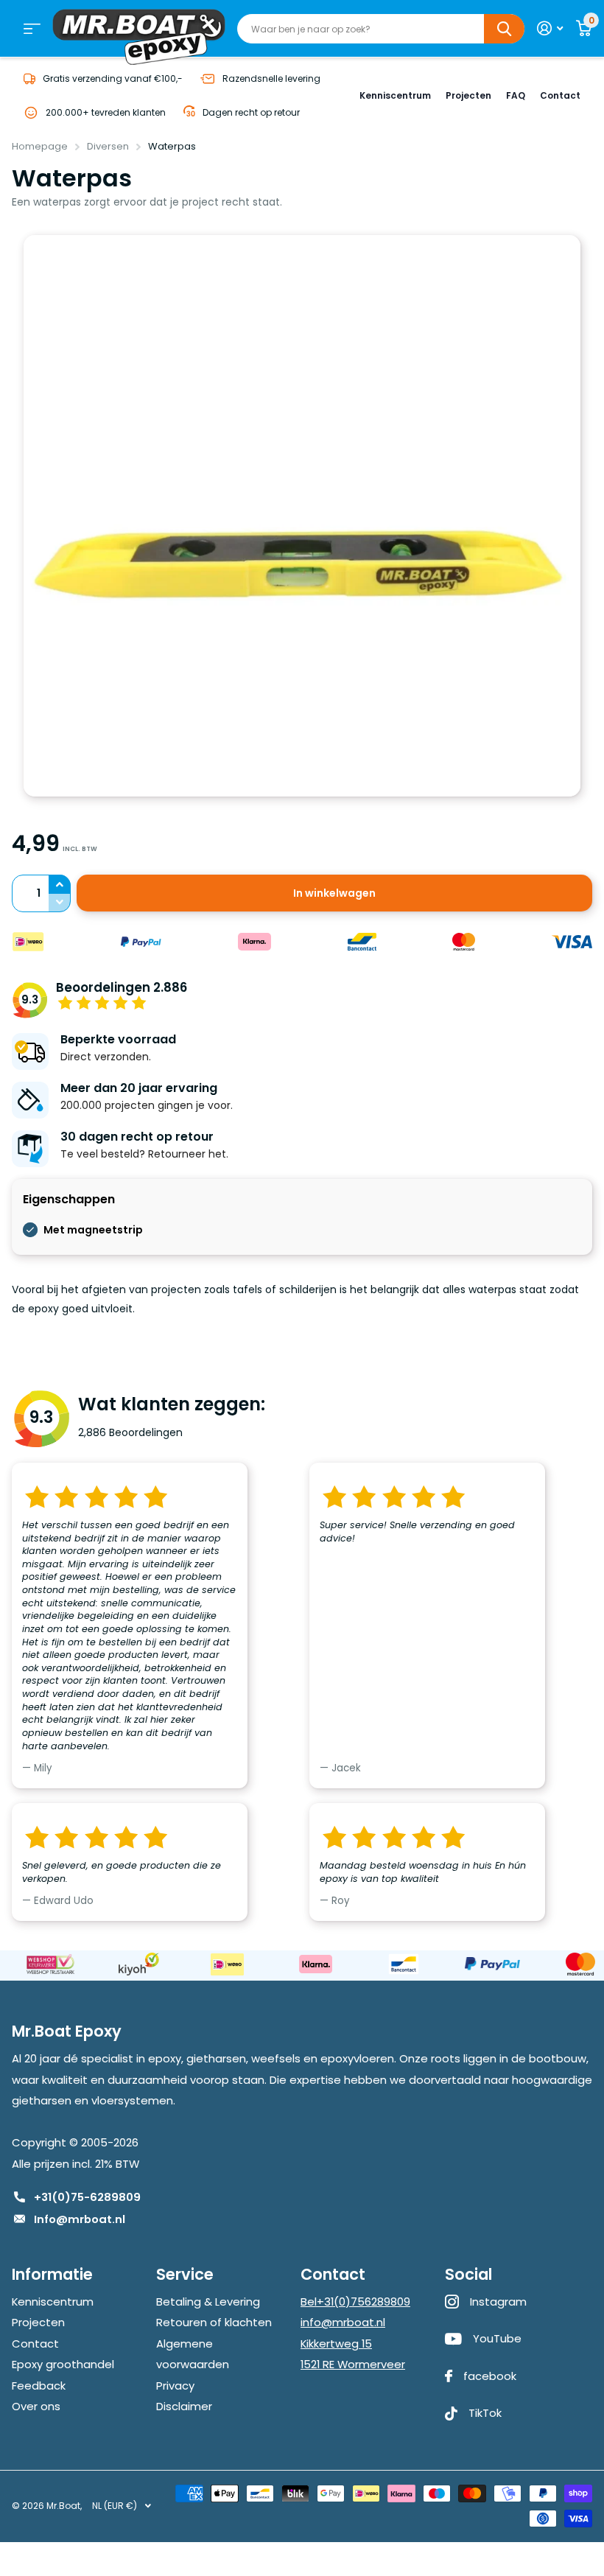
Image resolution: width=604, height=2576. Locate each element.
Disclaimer (184, 2406)
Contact (560, 95)
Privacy (175, 2386)
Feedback (39, 2386)
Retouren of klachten (214, 2322)
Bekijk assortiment (32, 29)
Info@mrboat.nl (80, 2219)
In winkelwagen (334, 893)
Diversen (108, 146)
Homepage (40, 146)
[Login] (550, 28)
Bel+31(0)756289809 (355, 2302)
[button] (60, 884)
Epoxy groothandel (63, 2364)
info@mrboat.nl (343, 2322)
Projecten (468, 95)
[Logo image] (50, 1964)
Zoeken (504, 29)
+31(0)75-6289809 (87, 2197)
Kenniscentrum (395, 95)
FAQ (516, 95)
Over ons (36, 2406)
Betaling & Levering (208, 2302)
